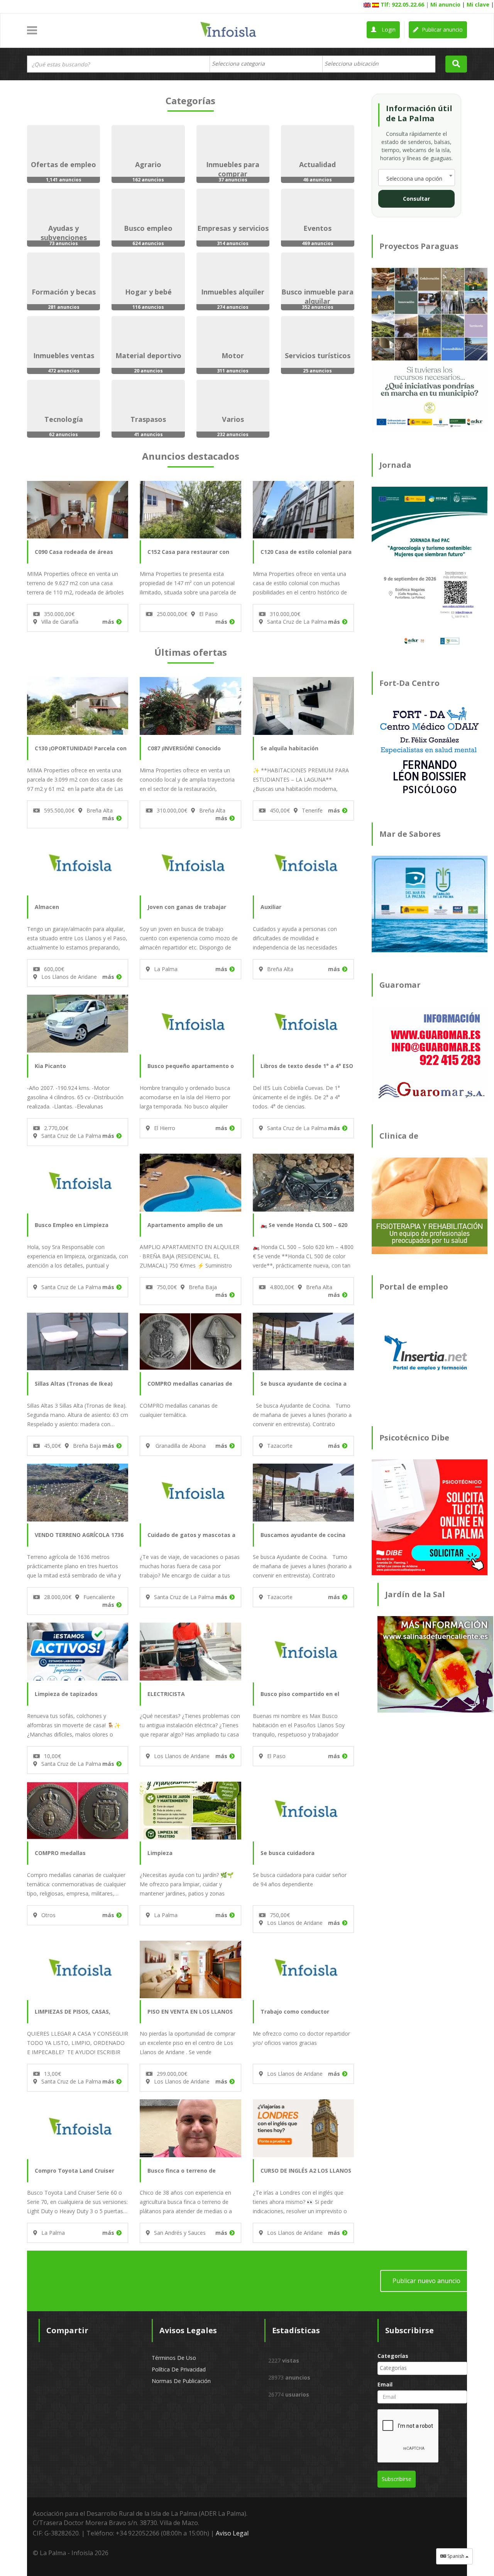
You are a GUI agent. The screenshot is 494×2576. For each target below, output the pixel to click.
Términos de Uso (174, 2358)
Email (385, 2384)
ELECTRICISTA (166, 1694)
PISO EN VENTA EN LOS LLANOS (190, 2012)
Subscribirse (397, 2479)
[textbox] (242, 64)
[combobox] (266, 64)
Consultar (416, 199)
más (108, 622)
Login (388, 30)
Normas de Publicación (181, 2381)
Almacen (47, 907)
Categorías (393, 2356)
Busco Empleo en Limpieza (72, 1225)
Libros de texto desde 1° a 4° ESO (307, 1066)
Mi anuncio (445, 4)
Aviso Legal (232, 2533)
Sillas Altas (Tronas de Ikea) (74, 1384)
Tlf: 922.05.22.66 (402, 4)
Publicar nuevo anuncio (426, 2281)
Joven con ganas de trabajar (187, 907)
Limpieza (160, 1853)
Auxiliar (271, 907)
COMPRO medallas (60, 1853)
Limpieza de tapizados (66, 1694)
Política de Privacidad (179, 2369)
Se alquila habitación (289, 748)
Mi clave (478, 4)
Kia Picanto (50, 1066)
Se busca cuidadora (288, 1853)
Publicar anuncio (442, 30)
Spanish (456, 2556)
